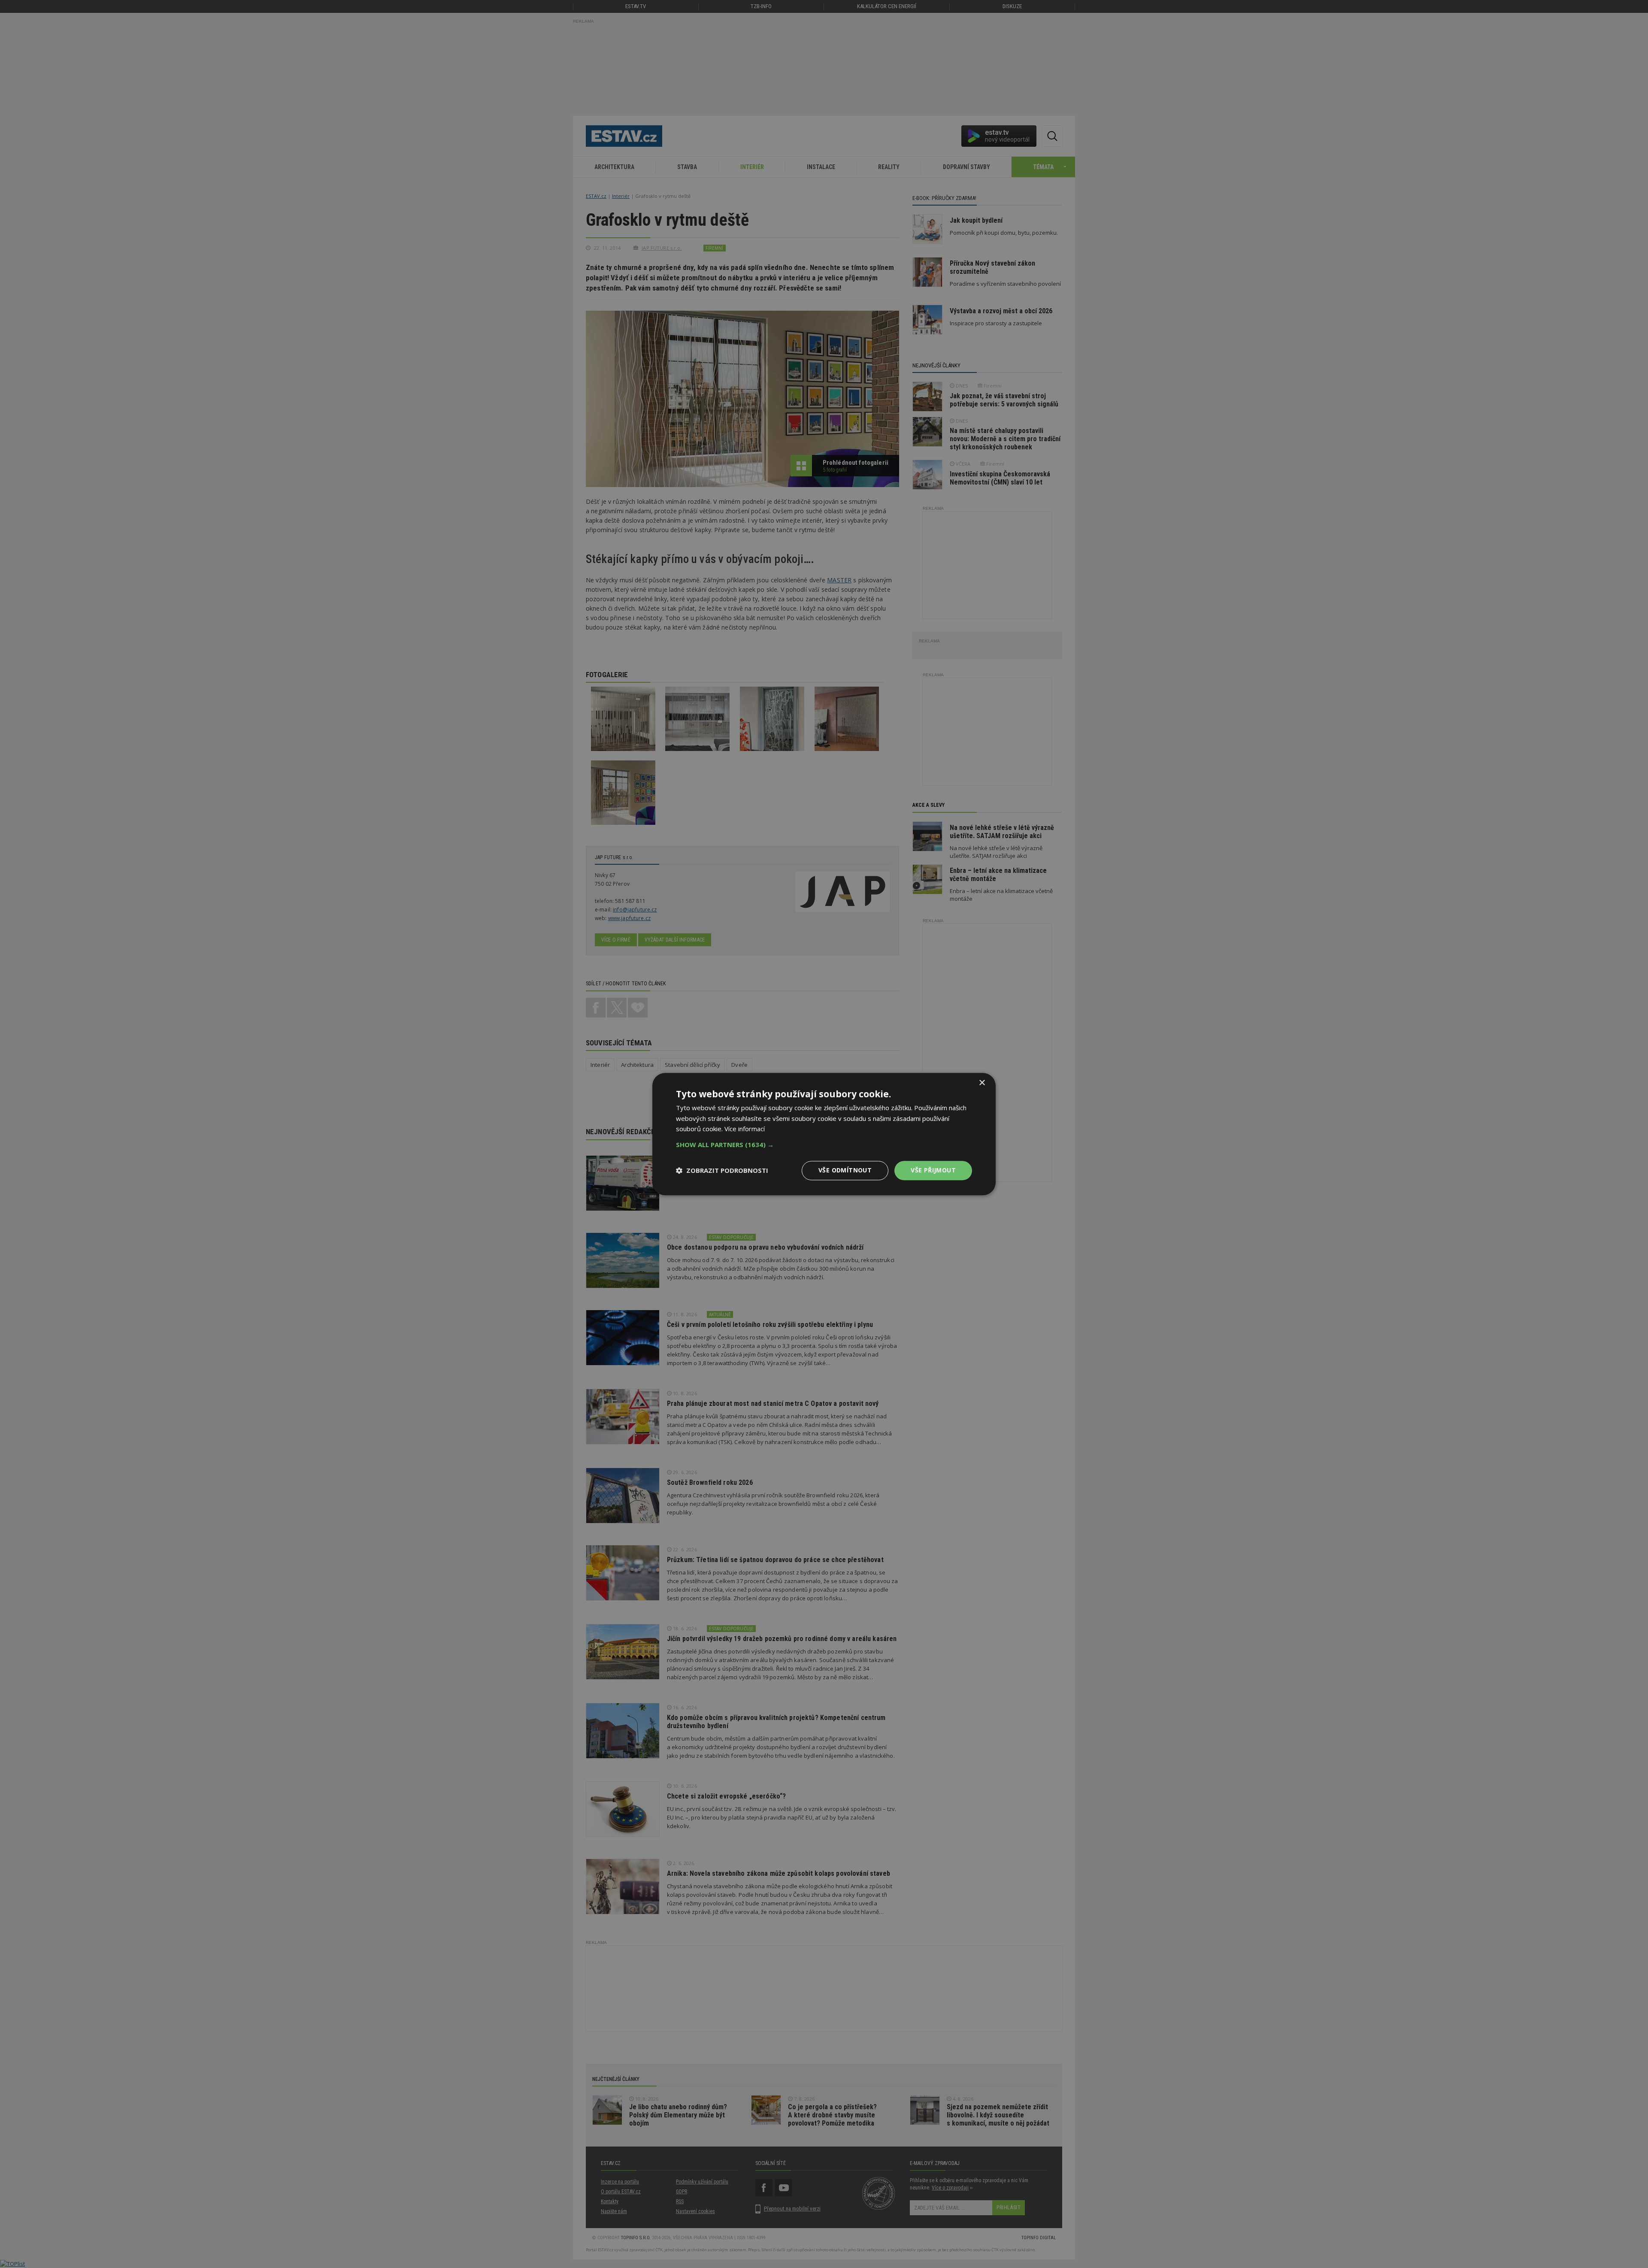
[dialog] (824, 1134)
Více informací (745, 1129)
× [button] (982, 1083)
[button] (824, 1145)
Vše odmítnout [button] (845, 1170)
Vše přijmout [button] (933, 1170)
